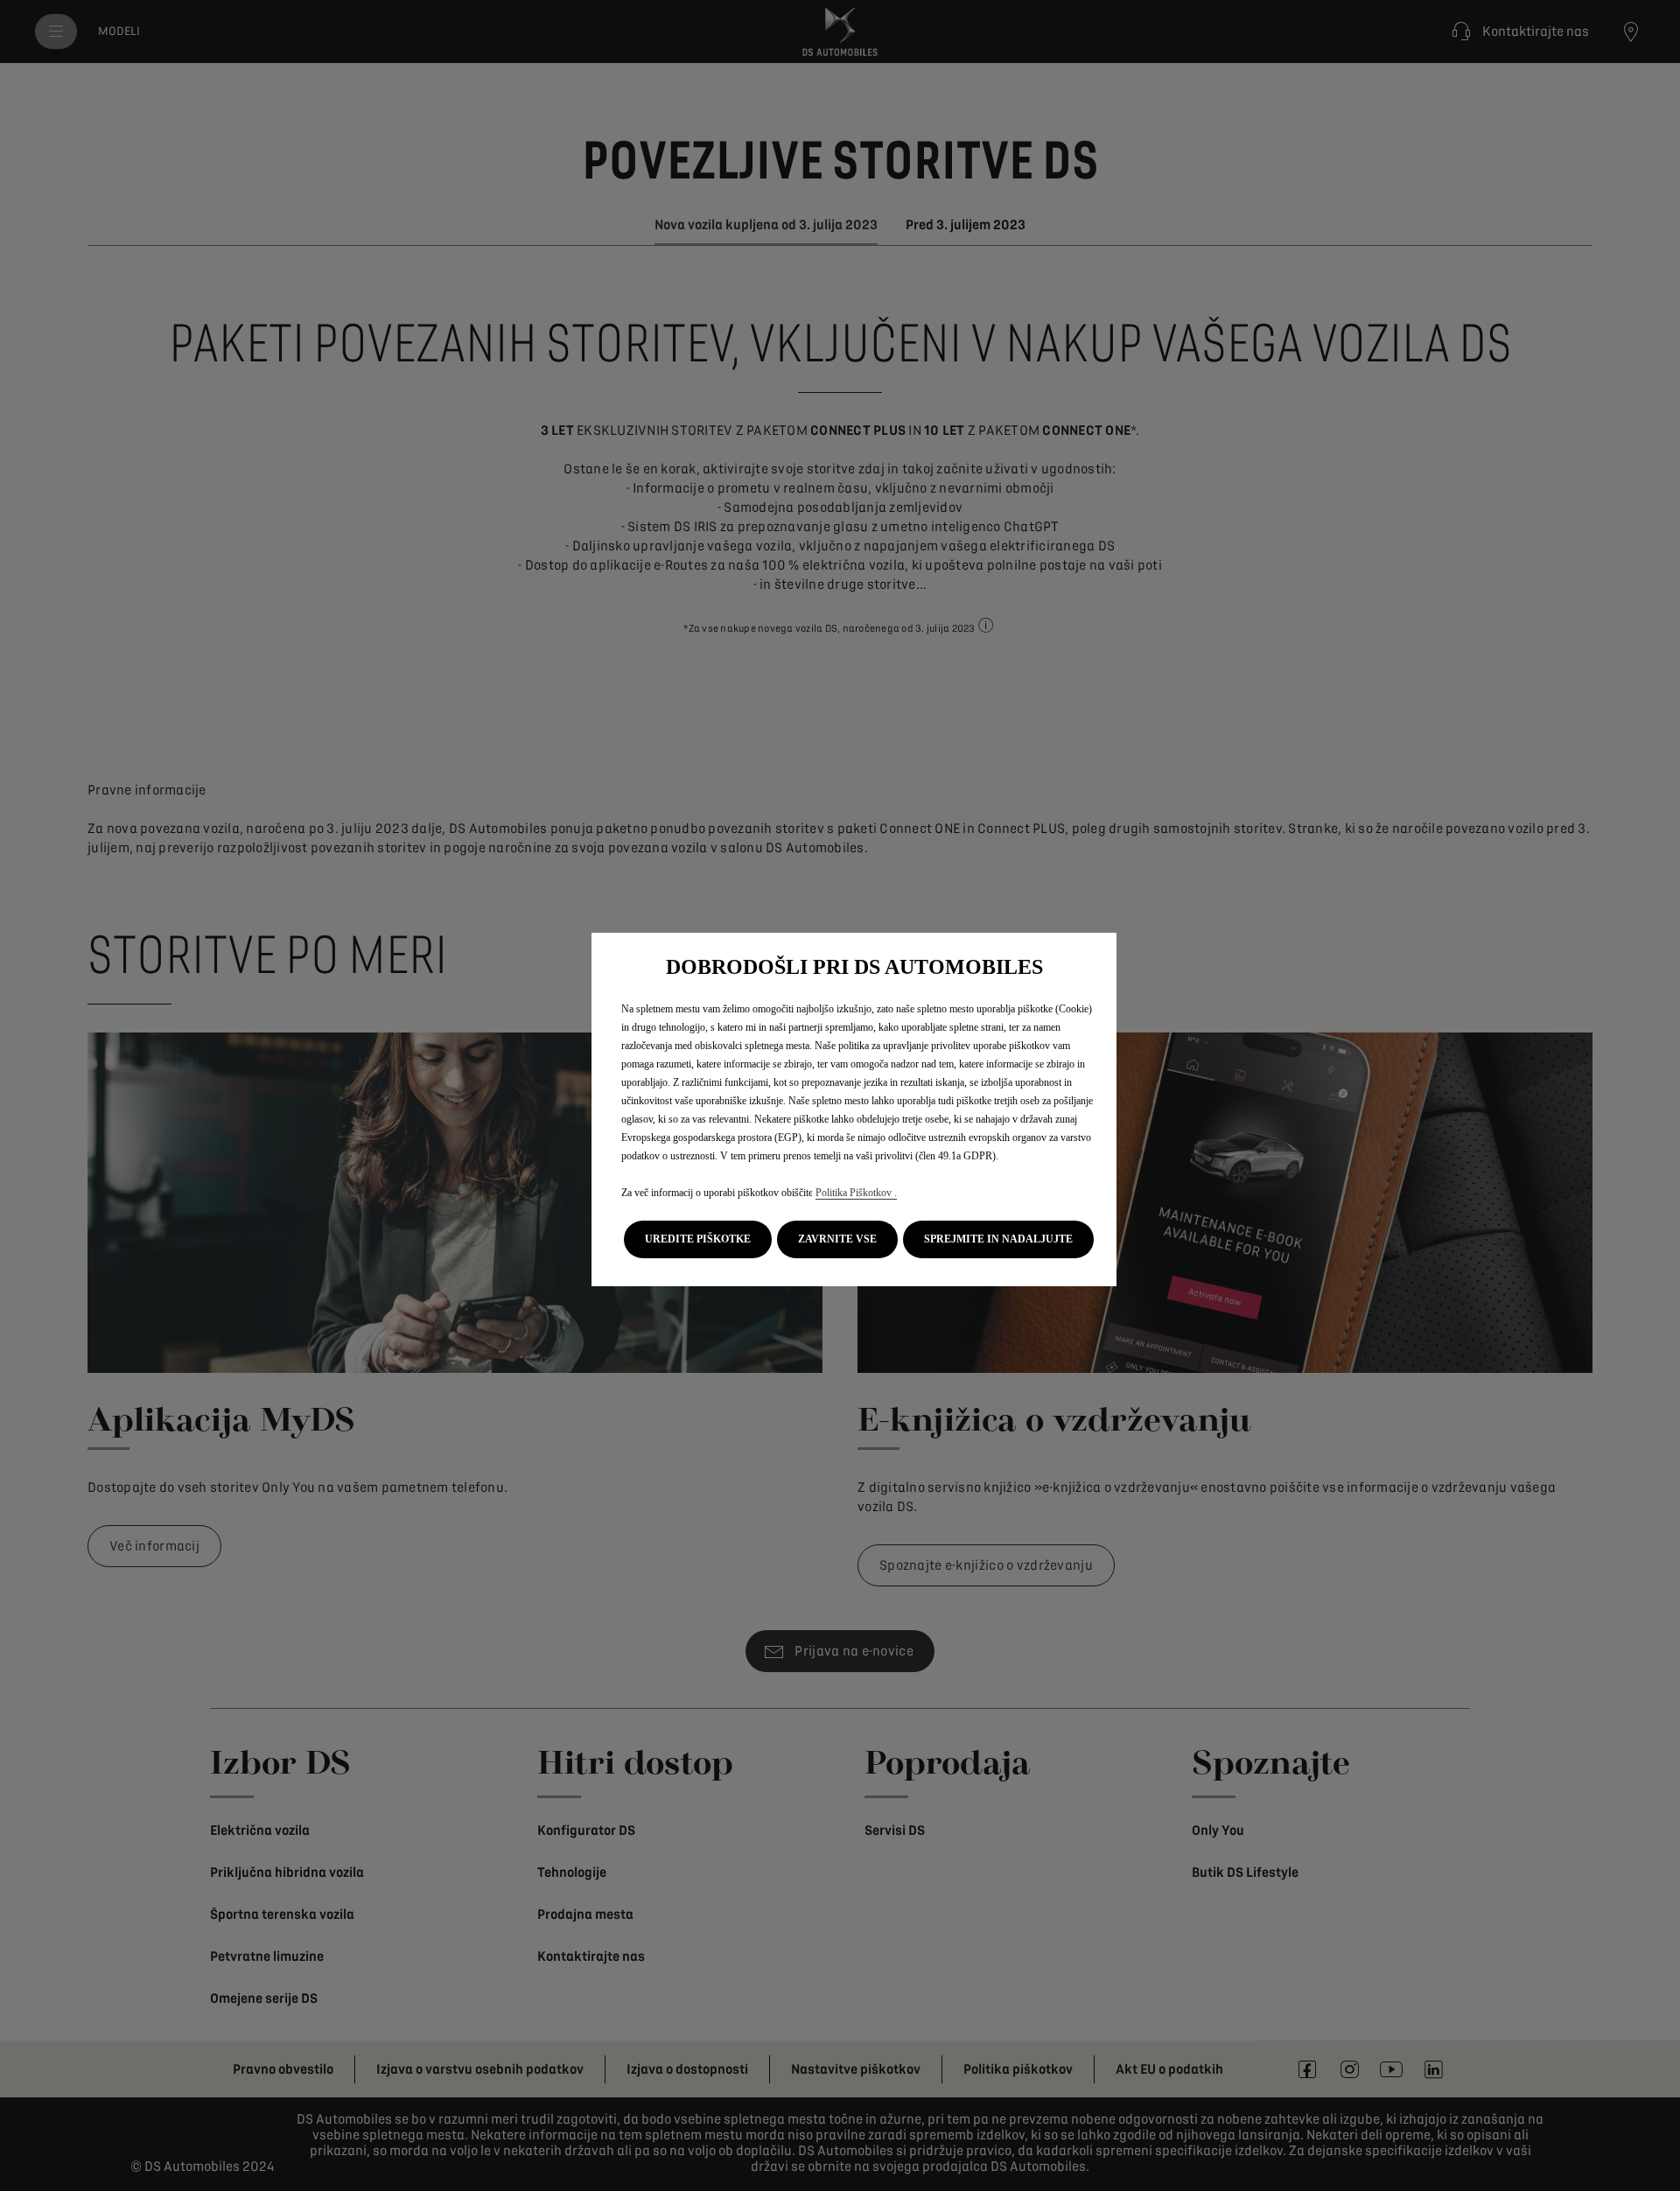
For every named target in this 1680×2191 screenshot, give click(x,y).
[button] (698, 1239)
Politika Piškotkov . (856, 1193)
